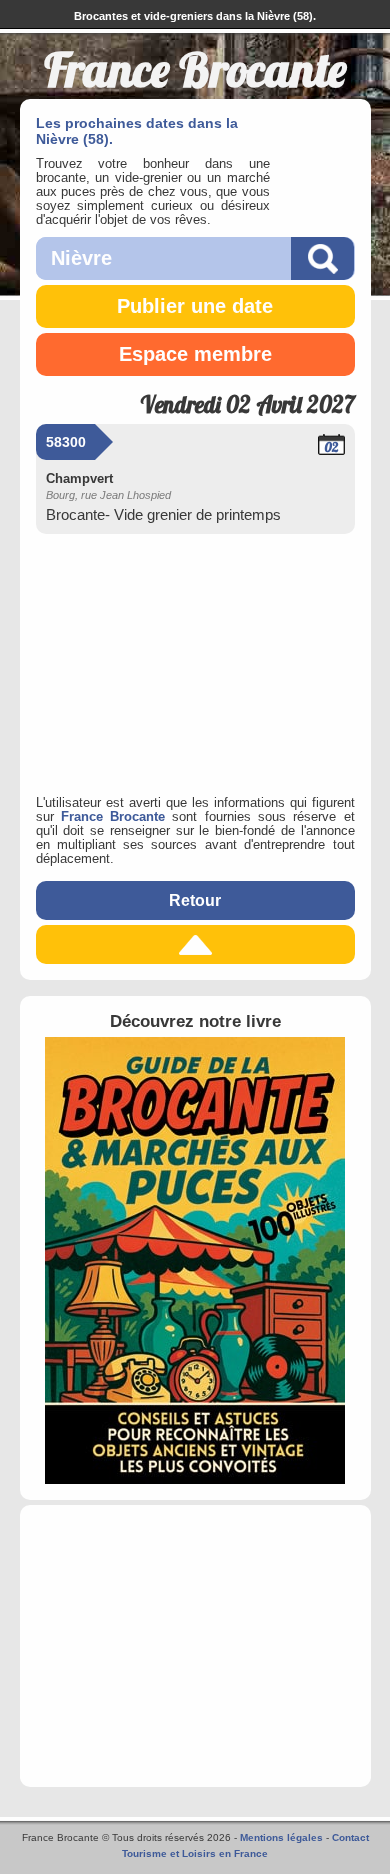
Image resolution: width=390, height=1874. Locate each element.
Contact (350, 1837)
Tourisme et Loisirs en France (195, 1853)
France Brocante (113, 817)
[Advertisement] (195, 661)
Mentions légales (281, 1837)
